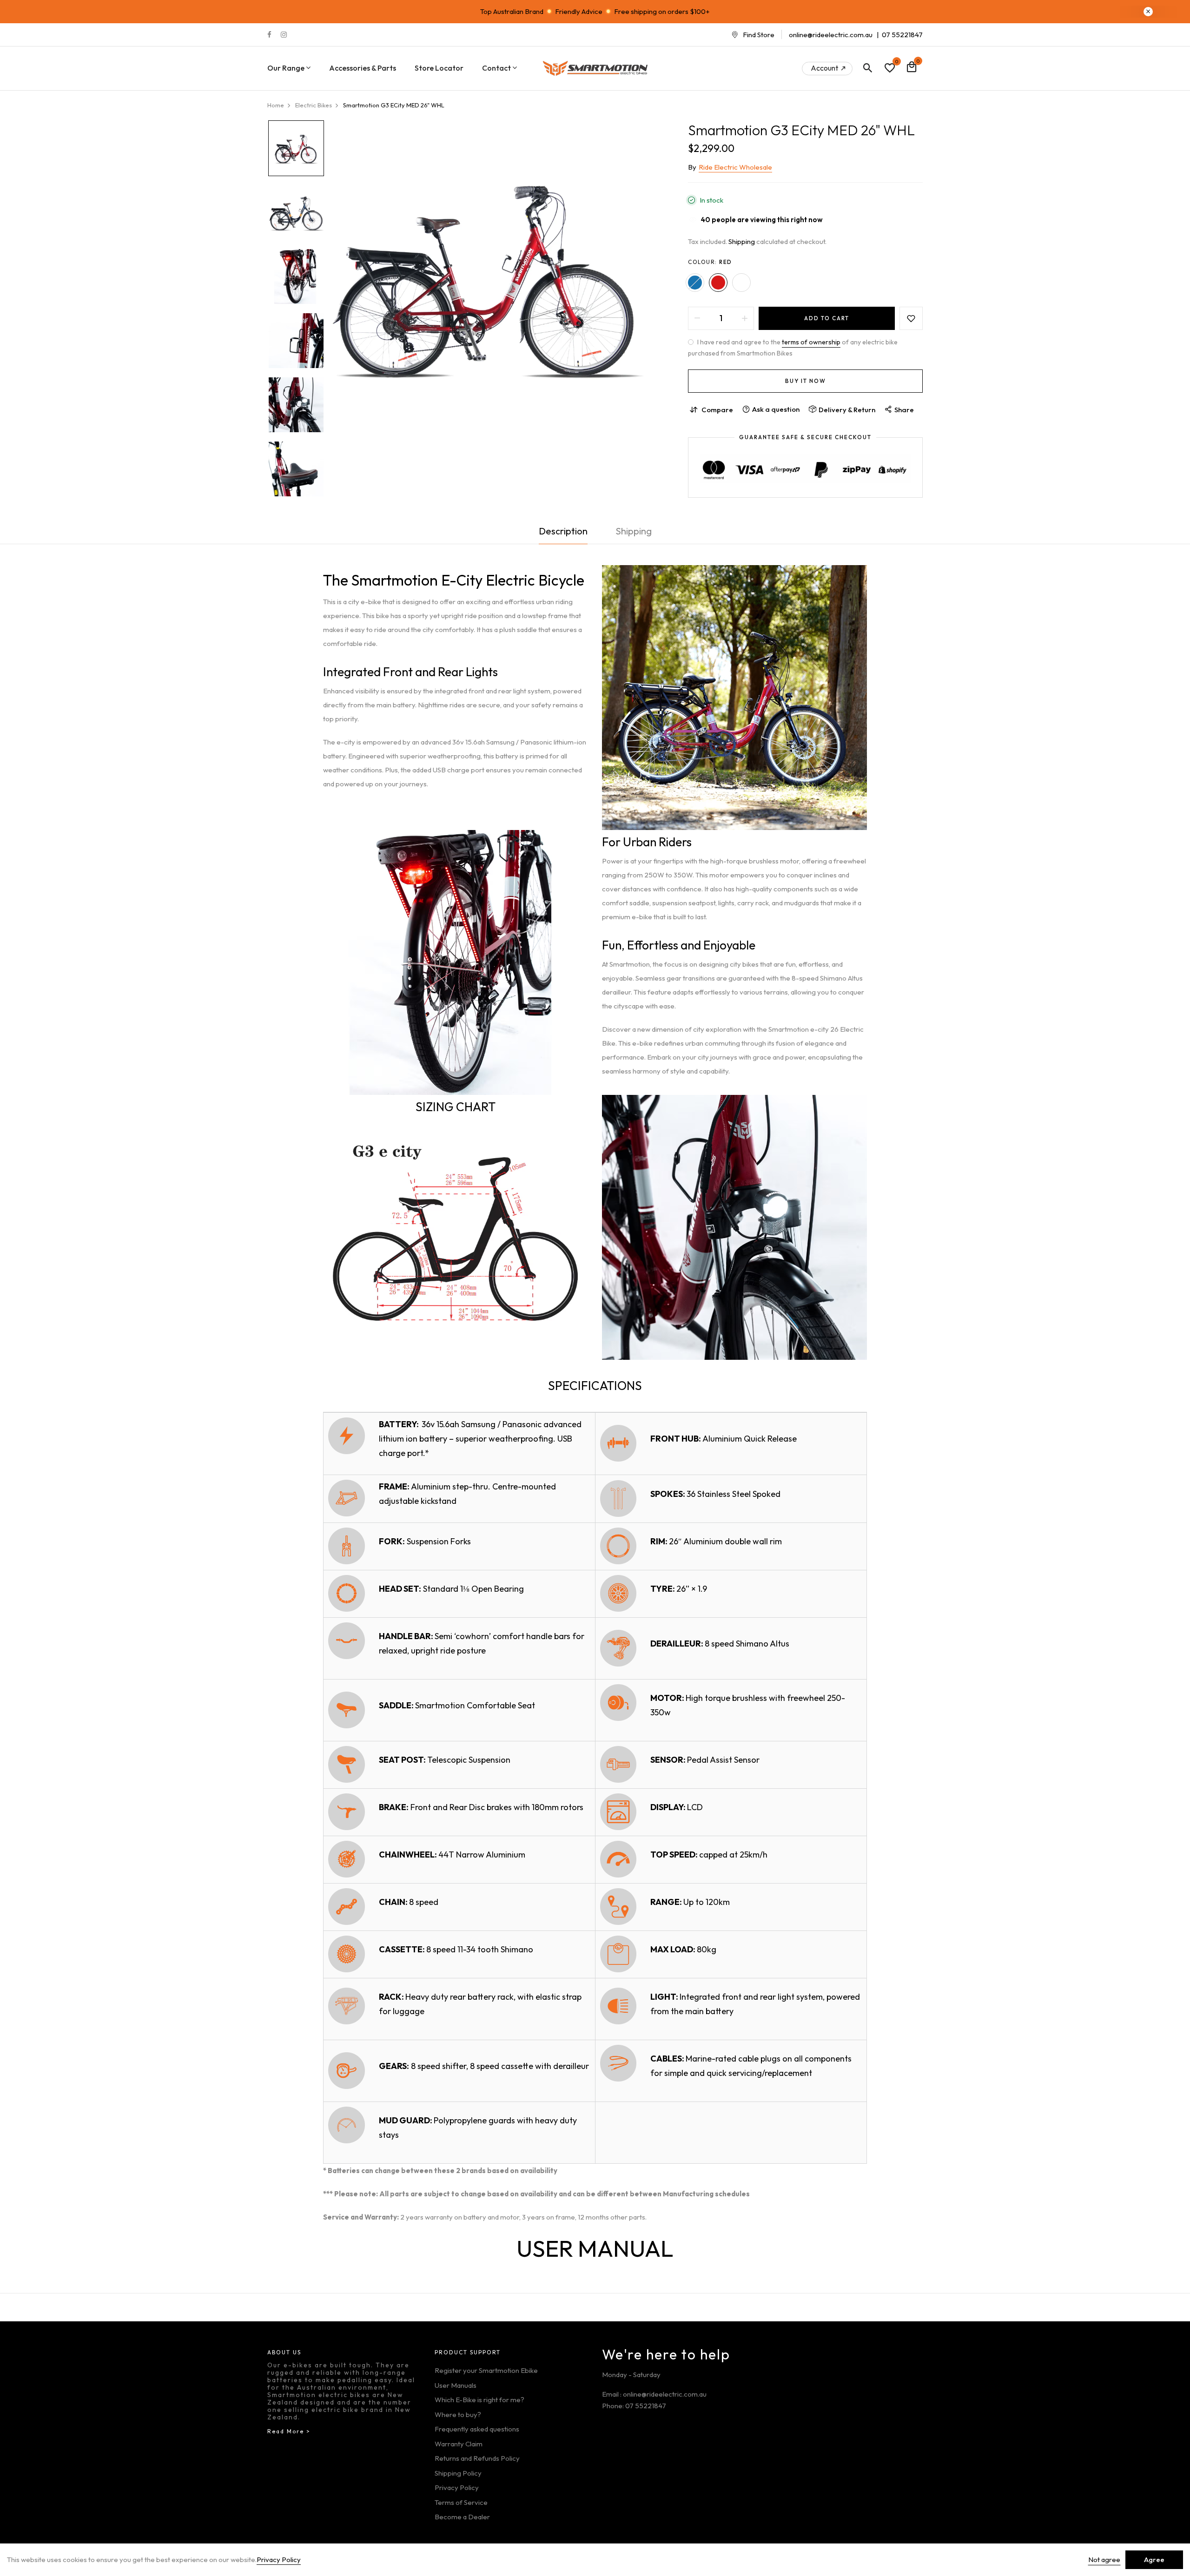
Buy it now (806, 381)
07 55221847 (902, 35)
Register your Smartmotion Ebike (486, 2370)
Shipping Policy (458, 2473)
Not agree (1104, 2560)
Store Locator (439, 68)
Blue (695, 283)
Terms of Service (461, 2502)
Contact (496, 68)
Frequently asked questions (477, 2429)
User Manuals (456, 2385)
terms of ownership (811, 342)
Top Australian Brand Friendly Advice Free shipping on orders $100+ (595, 11)
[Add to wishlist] (911, 318)
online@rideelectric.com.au (831, 35)
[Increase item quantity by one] (745, 318)
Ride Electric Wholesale (735, 167)
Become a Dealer (462, 2517)
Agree (1154, 2560)
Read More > (289, 2431)
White (741, 283)
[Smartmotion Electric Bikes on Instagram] (284, 35)
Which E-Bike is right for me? (479, 2400)
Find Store (759, 35)
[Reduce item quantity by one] (697, 318)
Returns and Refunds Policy (477, 2458)
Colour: (710, 262)
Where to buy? (458, 2415)
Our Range (286, 68)
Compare (717, 410)
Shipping (742, 241)
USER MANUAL (595, 2248)
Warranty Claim (459, 2444)
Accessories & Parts (363, 68)
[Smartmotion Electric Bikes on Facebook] (269, 35)
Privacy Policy (457, 2487)
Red (718, 283)
